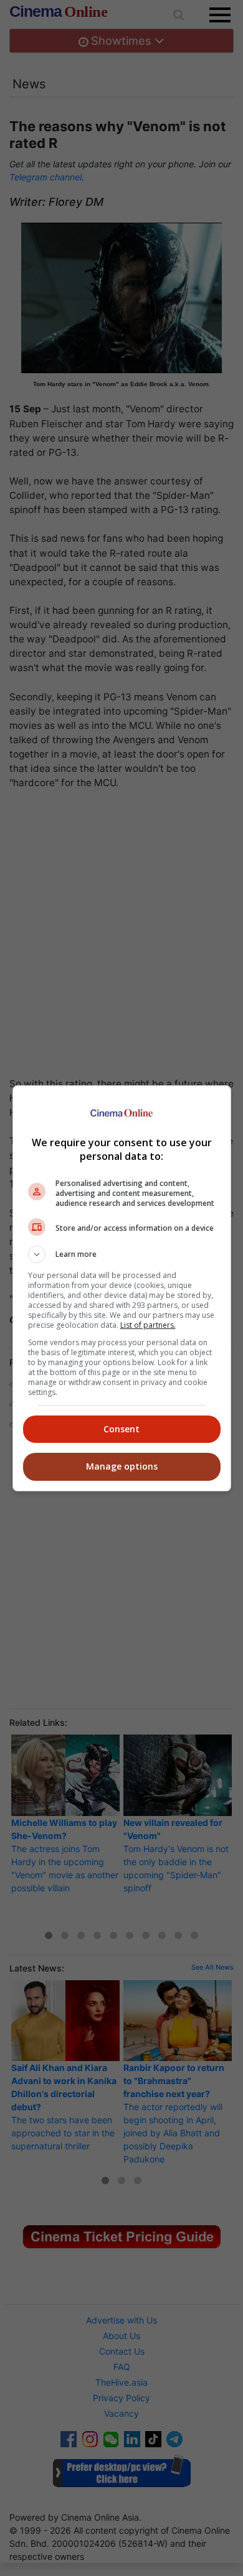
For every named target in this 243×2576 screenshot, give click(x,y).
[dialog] (122, 1288)
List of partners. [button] (148, 1325)
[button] (122, 1254)
